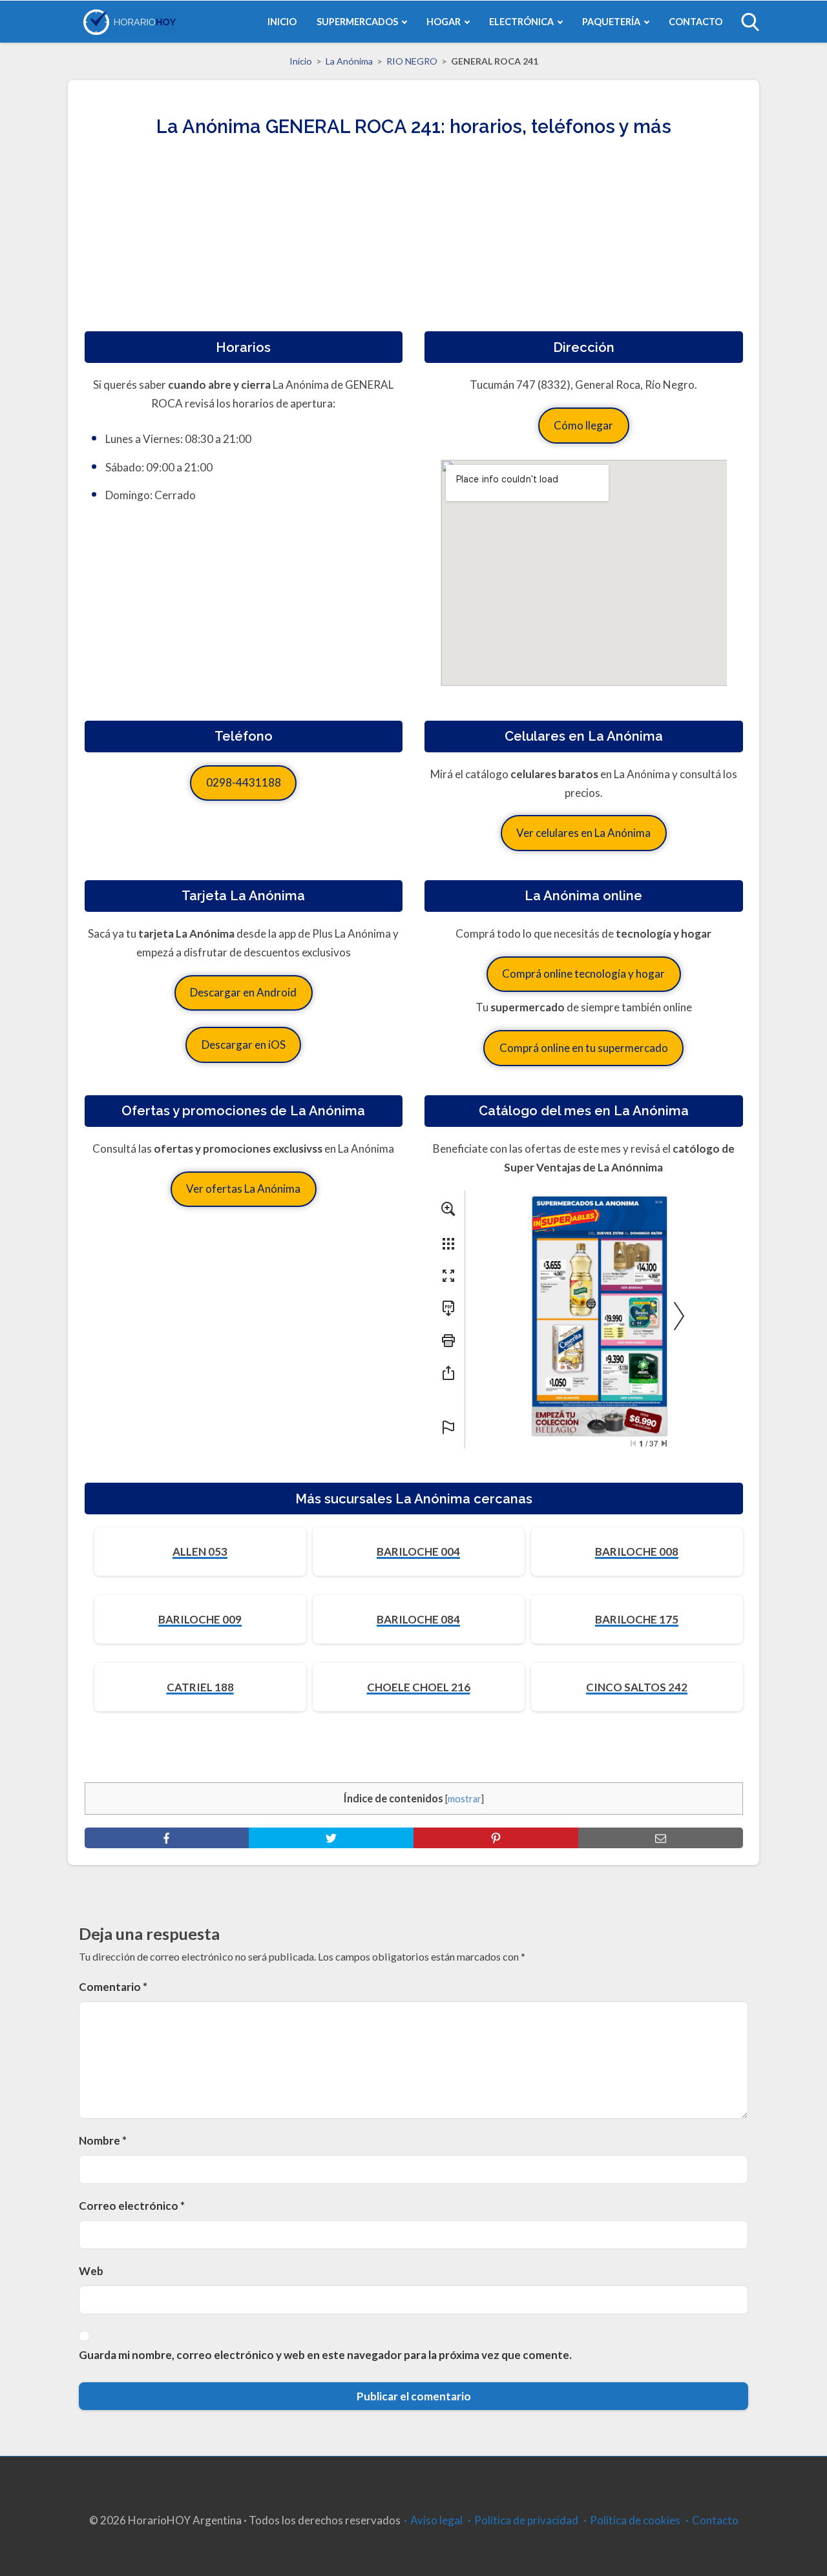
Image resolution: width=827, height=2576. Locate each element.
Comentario (113, 1987)
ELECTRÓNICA (521, 22)
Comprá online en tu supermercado (584, 1048)
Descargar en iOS (244, 1045)
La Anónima (349, 61)
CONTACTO (696, 22)
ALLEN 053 (200, 1551)
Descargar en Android (243, 992)
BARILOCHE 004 (418, 1551)
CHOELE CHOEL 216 (419, 1687)
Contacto (715, 2520)
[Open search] (750, 22)
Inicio (301, 61)
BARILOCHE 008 (637, 1551)
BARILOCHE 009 (200, 1619)
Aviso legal (436, 2520)
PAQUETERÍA (611, 22)
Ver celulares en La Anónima (583, 833)
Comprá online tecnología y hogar (583, 974)
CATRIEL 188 (200, 1687)
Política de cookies (635, 2520)
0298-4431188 (244, 782)
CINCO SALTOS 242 (637, 1687)
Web (91, 2271)
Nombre (103, 2140)
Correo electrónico (132, 2206)
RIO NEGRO (412, 61)
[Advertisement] (414, 241)
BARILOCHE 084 (418, 1619)
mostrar (465, 1799)
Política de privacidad (526, 2520)
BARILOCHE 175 (637, 1619)
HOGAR (444, 22)
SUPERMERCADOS (357, 22)
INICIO (282, 22)
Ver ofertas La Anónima (243, 1189)
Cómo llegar (583, 425)
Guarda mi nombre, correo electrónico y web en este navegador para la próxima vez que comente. (325, 2355)
